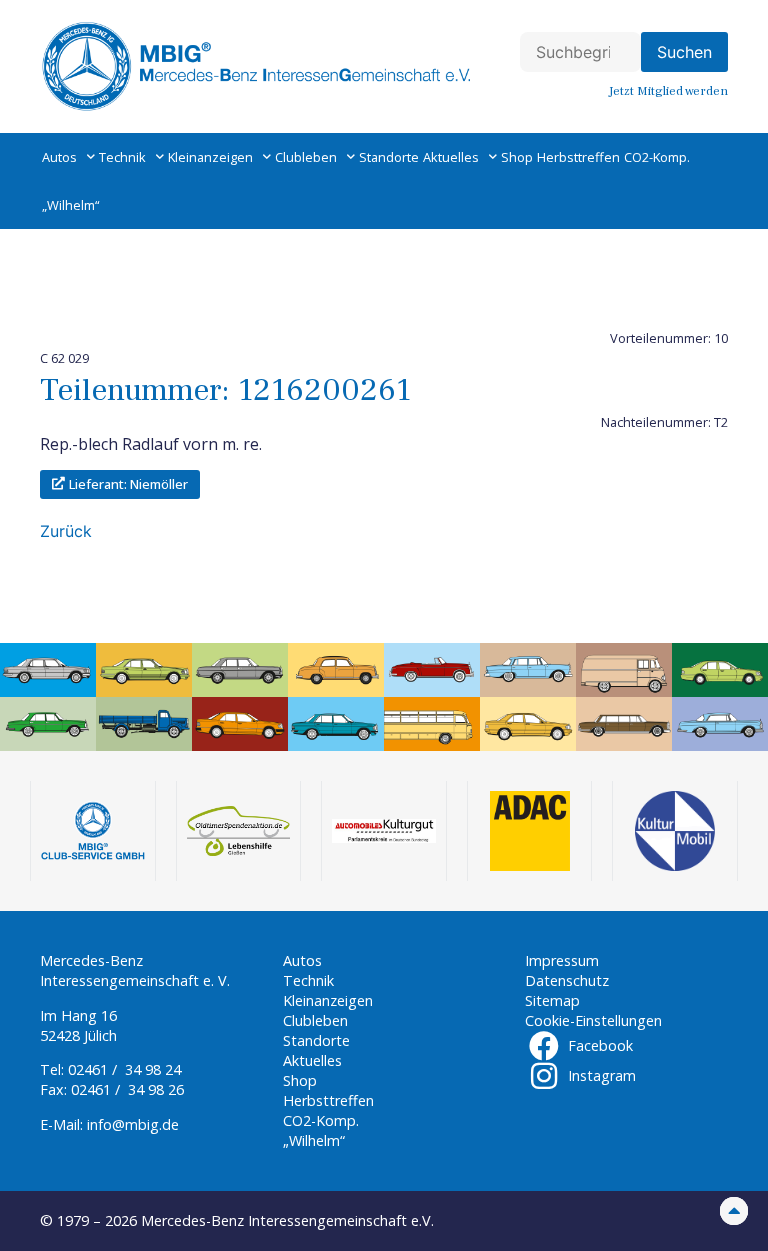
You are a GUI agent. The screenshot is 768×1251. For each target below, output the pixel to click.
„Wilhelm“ (70, 205)
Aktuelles (451, 157)
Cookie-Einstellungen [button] (593, 1020)
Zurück (66, 531)
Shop (517, 157)
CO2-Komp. (657, 157)
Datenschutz (567, 980)
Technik (122, 157)
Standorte (389, 157)
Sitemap (552, 1000)
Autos (59, 157)
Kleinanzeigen (210, 157)
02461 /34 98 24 (124, 1069)
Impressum (562, 960)
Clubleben (306, 157)
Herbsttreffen (578, 157)
